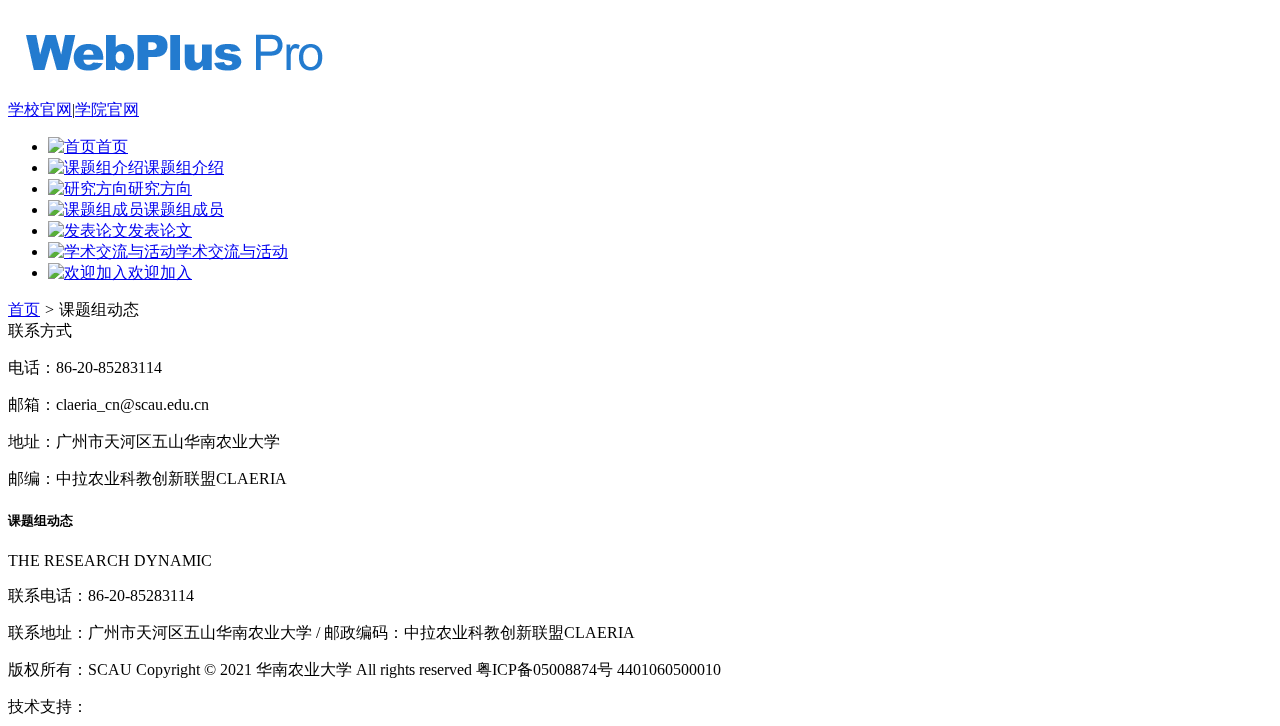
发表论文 (160, 230)
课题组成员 (184, 209)
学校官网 (40, 109)
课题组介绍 (184, 167)
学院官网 (107, 109)
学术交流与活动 (232, 251)
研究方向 (160, 188)
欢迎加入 (160, 272)
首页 (112, 146)
